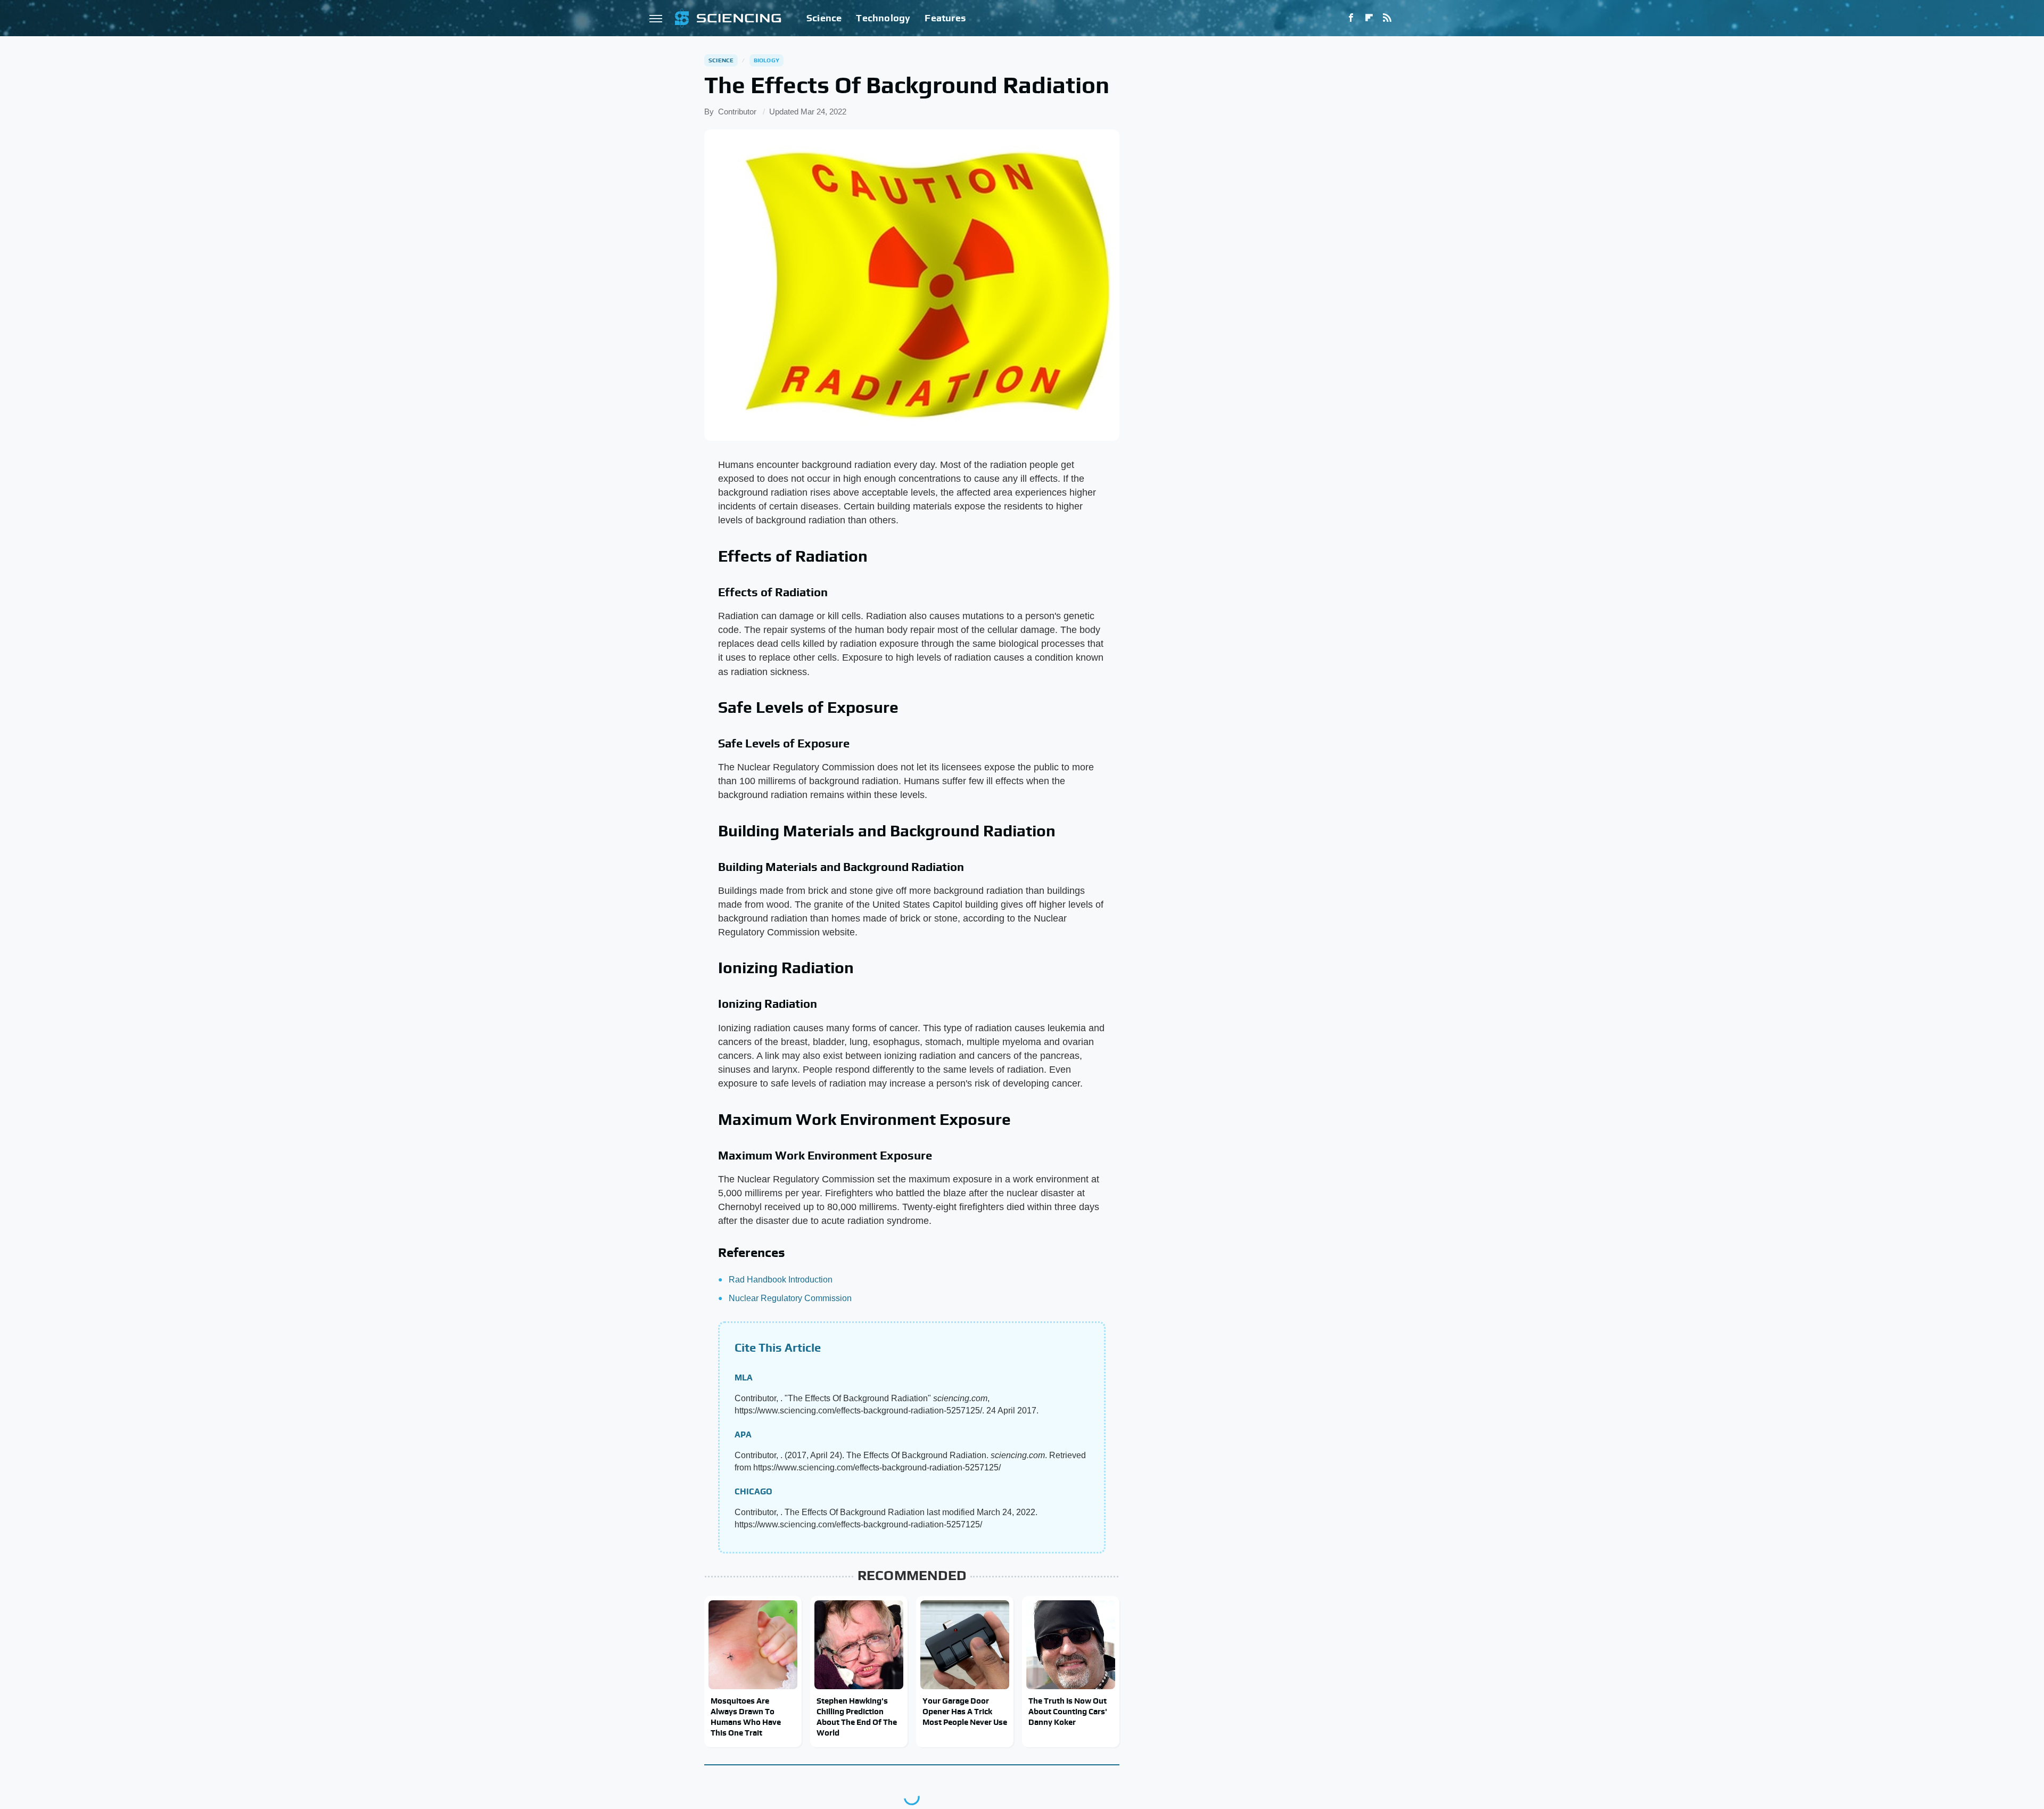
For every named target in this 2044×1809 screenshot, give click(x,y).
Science (824, 18)
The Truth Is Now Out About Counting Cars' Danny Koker (1068, 1712)
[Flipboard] (1369, 18)
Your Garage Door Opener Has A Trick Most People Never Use (965, 1712)
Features (945, 18)
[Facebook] (1351, 18)
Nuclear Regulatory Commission (790, 1298)
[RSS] (1387, 18)
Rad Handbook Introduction (781, 1280)
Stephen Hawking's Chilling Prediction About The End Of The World (857, 1717)
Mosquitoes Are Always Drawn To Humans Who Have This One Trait (746, 1717)
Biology (767, 60)
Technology (883, 18)
